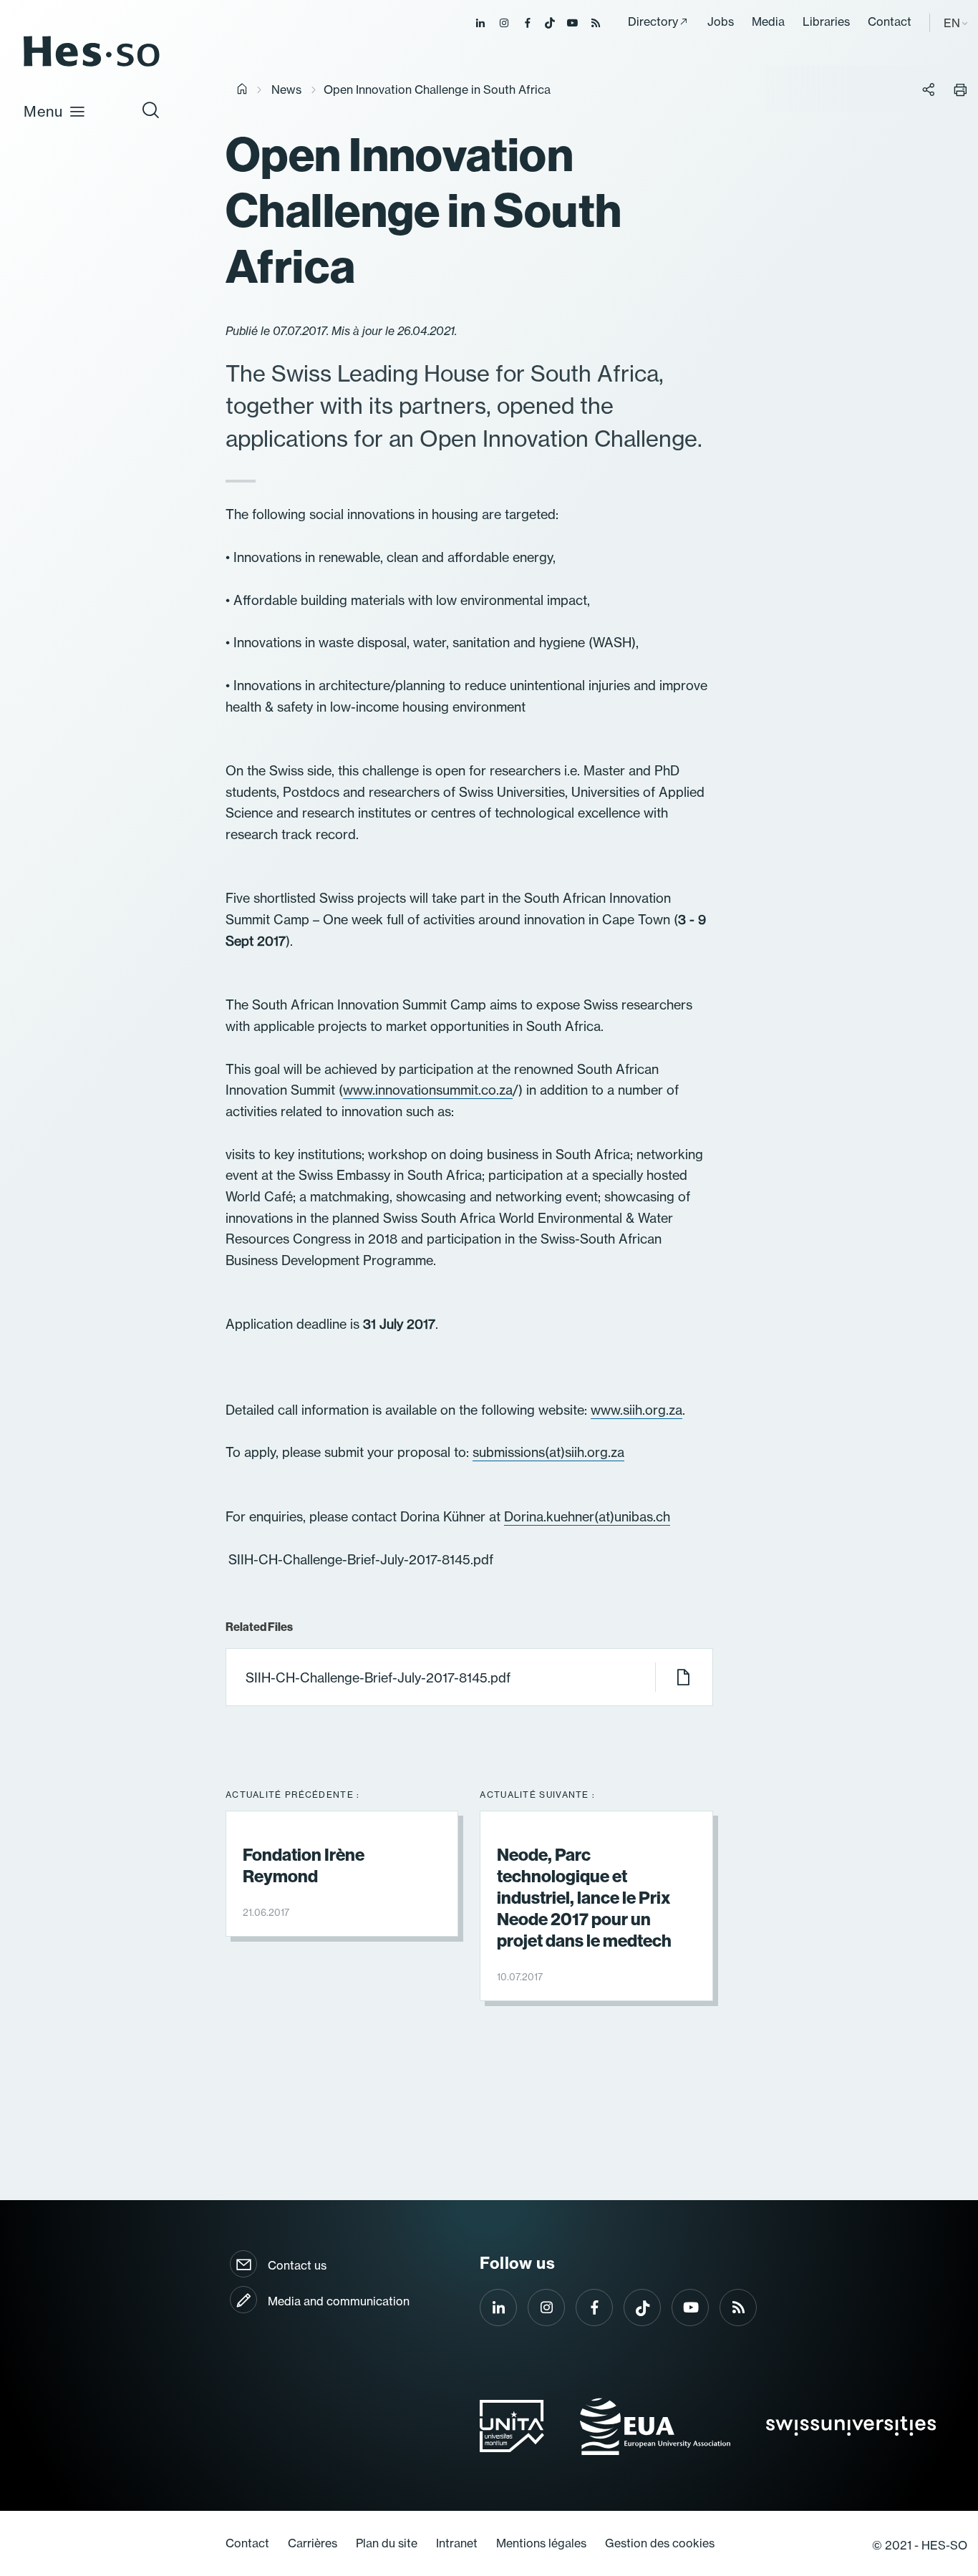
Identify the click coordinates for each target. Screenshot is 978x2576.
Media (768, 21)
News (286, 89)
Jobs (721, 21)
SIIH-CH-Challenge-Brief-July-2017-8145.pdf (378, 1678)
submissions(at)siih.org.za (548, 1452)
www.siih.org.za (636, 1410)
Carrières (313, 2543)
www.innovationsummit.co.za (428, 1090)
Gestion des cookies (660, 2543)
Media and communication (339, 2301)
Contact (890, 21)
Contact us (297, 2265)
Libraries (826, 21)
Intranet (457, 2543)
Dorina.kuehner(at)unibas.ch (587, 1517)
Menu (43, 111)
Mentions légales (541, 2543)
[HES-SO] (92, 66)
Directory (653, 21)
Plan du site (387, 2543)
